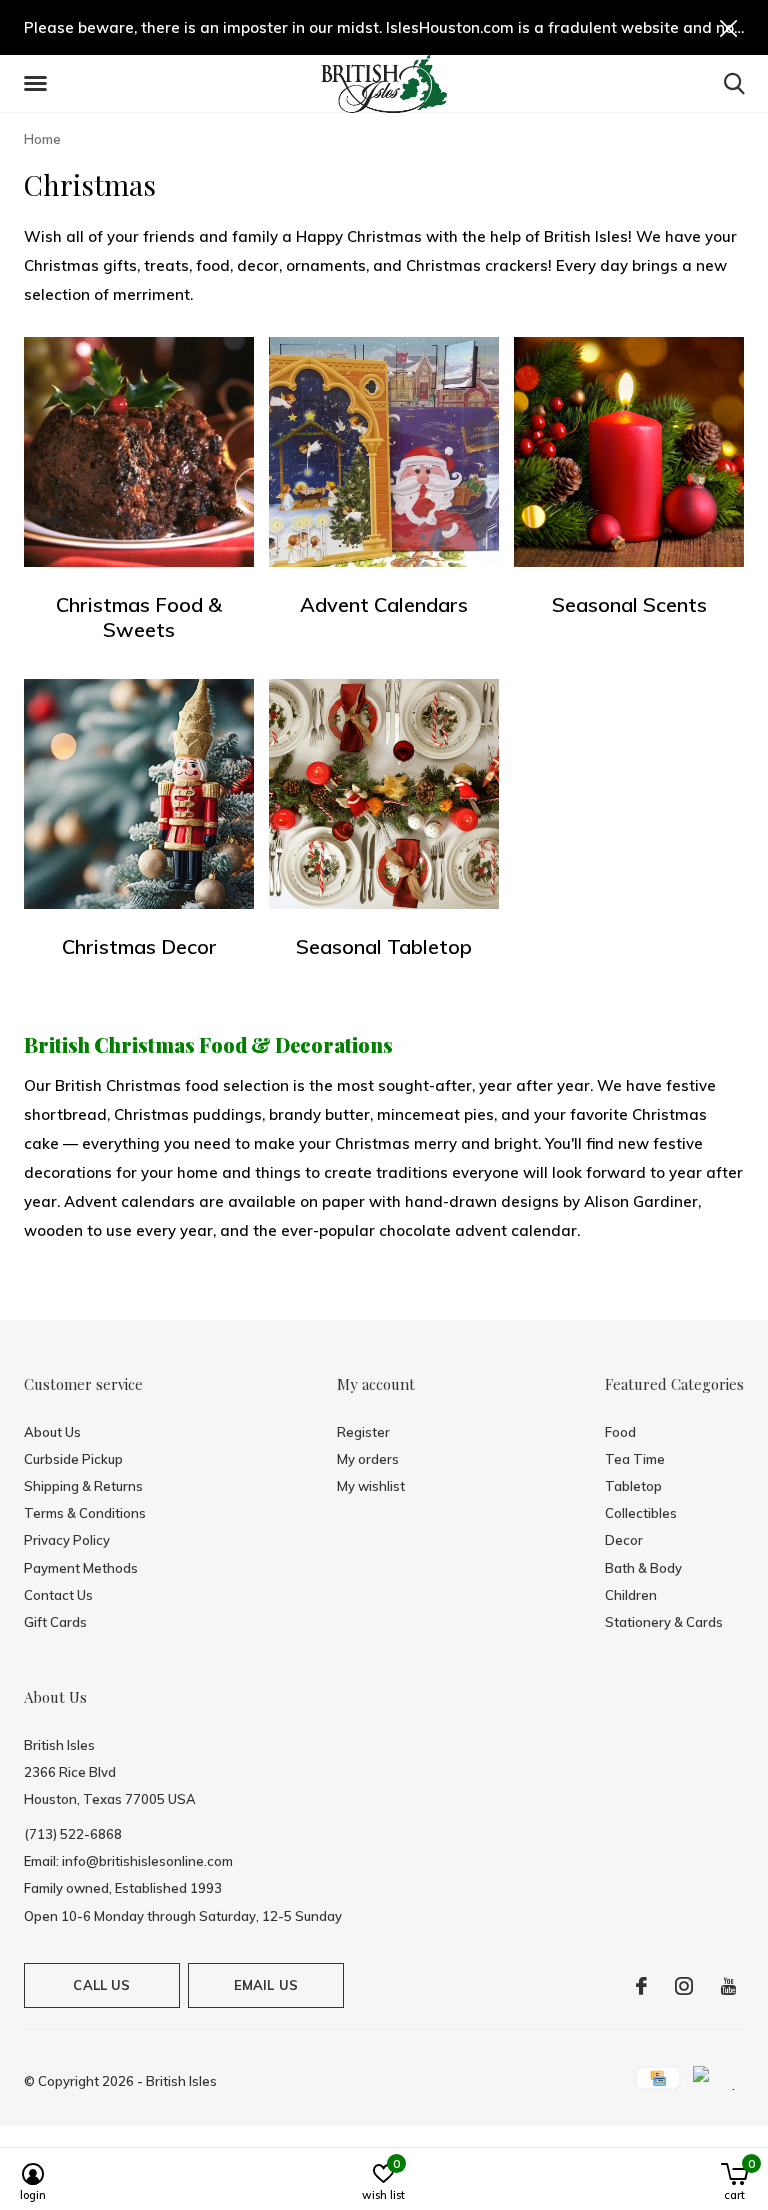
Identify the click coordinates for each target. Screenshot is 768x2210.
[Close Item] (729, 27)
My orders (368, 1459)
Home (42, 139)
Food (620, 1432)
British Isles (181, 2081)
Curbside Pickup (73, 1459)
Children (631, 1595)
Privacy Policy (67, 1540)
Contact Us (58, 1595)
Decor (624, 1540)
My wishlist (371, 1486)
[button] (39, 84)
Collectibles (641, 1513)
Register (363, 1432)
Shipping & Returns (83, 1486)
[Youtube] (728, 1986)
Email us (266, 1985)
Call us (101, 1985)
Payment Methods (81, 1568)
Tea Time (635, 1459)
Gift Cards (55, 1622)
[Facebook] (641, 1986)
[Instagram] (684, 1986)
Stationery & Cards (664, 1622)
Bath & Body (643, 1568)
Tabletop (633, 1486)
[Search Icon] (734, 83)
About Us (52, 1432)
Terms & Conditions (85, 1513)
